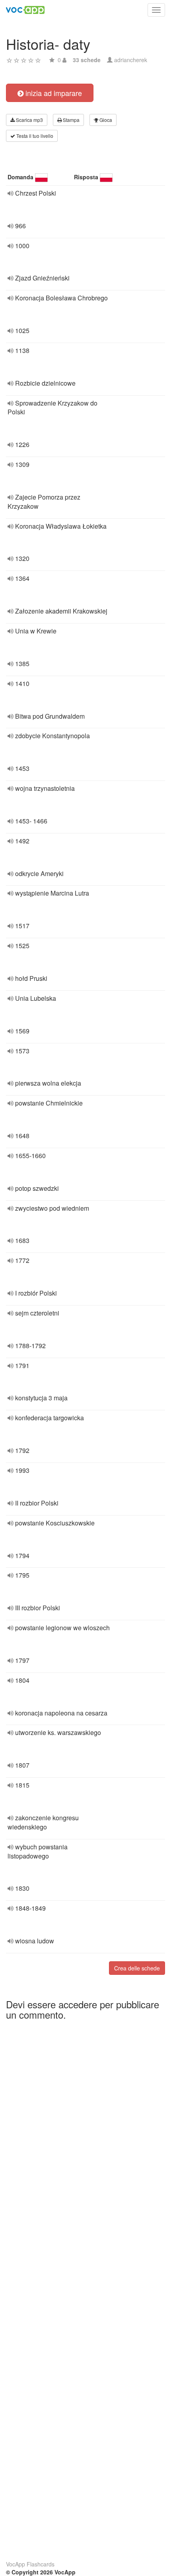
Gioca (105, 120)
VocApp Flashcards (30, 2564)
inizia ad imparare (53, 93)
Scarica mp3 (29, 120)
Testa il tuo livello (34, 136)
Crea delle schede (137, 1968)
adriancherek (131, 60)
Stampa (71, 120)
